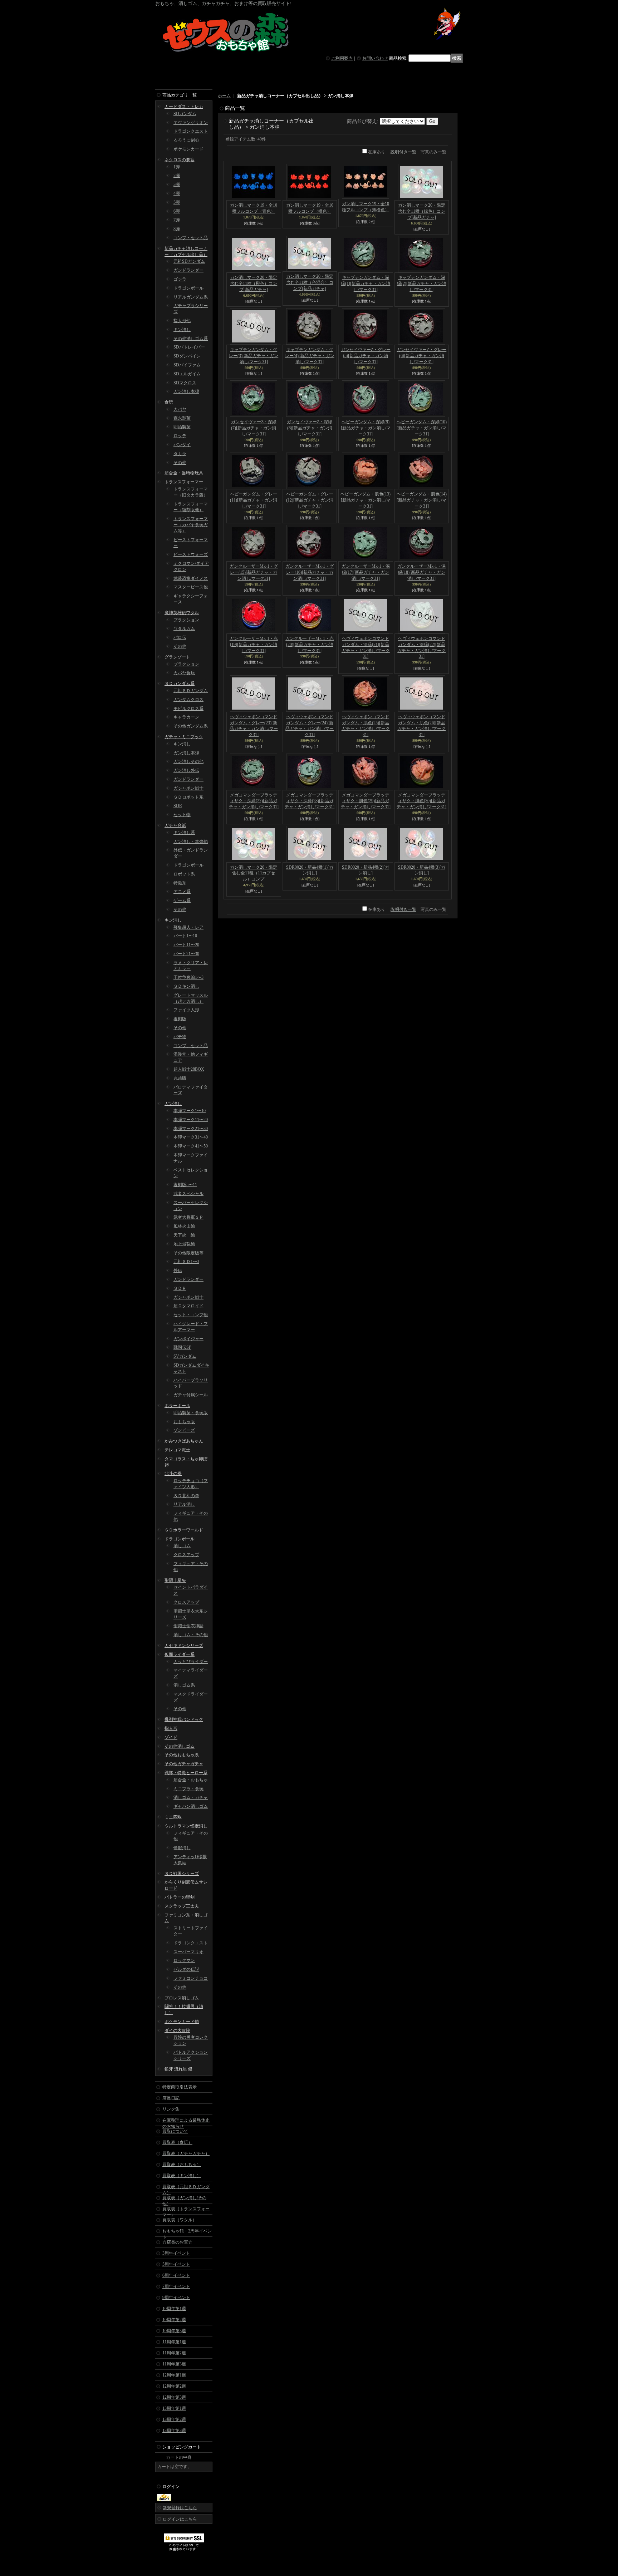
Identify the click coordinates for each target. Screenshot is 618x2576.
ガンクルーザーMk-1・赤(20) (310, 645)
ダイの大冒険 (177, 2030)
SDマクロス (185, 383)
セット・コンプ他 (191, 1315)
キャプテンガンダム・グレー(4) (310, 356)
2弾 (177, 176)
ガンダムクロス (188, 700)
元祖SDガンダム (189, 261)
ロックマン (184, 1960)
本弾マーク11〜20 (191, 1120)
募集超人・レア (188, 927)
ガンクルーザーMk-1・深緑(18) (421, 572)
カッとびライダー (191, 1662)
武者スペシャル (188, 1194)
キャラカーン (186, 717)
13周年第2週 (174, 2419)
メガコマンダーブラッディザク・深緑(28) (310, 801)
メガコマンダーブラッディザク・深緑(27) (254, 801)
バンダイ (182, 445)
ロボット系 (184, 874)
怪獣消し (182, 1848)
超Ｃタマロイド (188, 1306)
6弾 (177, 211)
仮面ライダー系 (180, 1654)
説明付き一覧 (403, 152)
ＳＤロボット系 (188, 797)
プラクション (186, 620)
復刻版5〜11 (185, 1185)
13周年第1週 (174, 2408)
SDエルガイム (187, 374)
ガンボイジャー (188, 1339)
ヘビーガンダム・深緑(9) (366, 428)
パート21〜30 (186, 954)
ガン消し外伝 (186, 770)
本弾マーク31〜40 (191, 1137)
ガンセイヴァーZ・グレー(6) (421, 356)
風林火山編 (184, 1226)
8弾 (177, 229)
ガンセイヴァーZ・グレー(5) (366, 356)
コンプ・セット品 (191, 238)
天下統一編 (184, 1235)
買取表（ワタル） (180, 2220)
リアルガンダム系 (191, 297)
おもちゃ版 (184, 1422)
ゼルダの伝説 (186, 1969)
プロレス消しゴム (182, 1998)
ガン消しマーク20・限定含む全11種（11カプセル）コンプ (254, 873)
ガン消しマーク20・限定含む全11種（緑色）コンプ (422, 211)
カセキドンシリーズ (184, 1645)
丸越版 (180, 1078)
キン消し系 (184, 833)
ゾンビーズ (184, 1430)
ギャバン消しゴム (191, 1806)
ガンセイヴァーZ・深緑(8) (310, 428)
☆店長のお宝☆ (177, 2242)
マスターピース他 (191, 587)
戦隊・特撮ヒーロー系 (186, 1773)
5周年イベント (176, 2264)
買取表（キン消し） (182, 2176)
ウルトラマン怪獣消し (186, 1826)
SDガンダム (185, 114)
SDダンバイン (187, 356)
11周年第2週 (174, 2353)
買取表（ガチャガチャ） (186, 2153)
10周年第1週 (174, 2309)
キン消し (182, 330)
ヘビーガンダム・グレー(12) (310, 500)
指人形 (171, 1728)
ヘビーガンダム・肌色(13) (366, 500)
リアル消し (184, 1504)
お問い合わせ (375, 58)
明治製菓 (182, 427)
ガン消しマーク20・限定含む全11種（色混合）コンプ (310, 282)
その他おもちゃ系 (182, 1755)
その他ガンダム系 (191, 726)
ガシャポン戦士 (188, 788)
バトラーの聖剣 (180, 1897)
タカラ (180, 454)
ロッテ (180, 436)
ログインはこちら (180, 2519)
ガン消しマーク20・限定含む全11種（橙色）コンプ (254, 283)
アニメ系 (182, 892)
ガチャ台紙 (175, 825)
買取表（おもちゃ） (182, 2165)
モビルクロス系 (188, 709)
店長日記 (171, 2098)
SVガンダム (185, 1356)
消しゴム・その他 (191, 1635)
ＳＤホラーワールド (184, 1530)
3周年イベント (176, 2253)
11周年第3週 (174, 2364)
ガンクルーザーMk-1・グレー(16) (310, 572)
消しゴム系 (184, 1685)
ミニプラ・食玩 (188, 1789)
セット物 (182, 815)
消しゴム (182, 1546)
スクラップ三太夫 (182, 1906)
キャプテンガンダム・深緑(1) (366, 283)
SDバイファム (187, 365)
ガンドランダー (188, 270)
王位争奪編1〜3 (188, 977)
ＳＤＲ (180, 1288)
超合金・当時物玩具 (184, 473)
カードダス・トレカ (184, 107)
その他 (180, 463)
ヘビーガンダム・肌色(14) (422, 500)
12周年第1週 (174, 2375)
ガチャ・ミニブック (184, 737)
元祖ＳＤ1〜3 (186, 1262)
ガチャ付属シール (191, 1395)
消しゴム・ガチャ (191, 1797)
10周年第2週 (174, 2320)
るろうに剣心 (186, 140)
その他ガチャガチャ (184, 1764)
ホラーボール (177, 1406)
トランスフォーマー (184, 482)
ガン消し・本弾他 (191, 842)
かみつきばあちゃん (184, 1441)
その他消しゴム (180, 1746)
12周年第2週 (174, 2386)
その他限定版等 (188, 1253)
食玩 (169, 402)
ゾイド (171, 1737)
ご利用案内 (342, 58)
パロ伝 (180, 637)
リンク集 (171, 2109)
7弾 (177, 220)
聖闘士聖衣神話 (188, 1626)
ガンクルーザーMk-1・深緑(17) (366, 572)
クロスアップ (186, 1555)
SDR (178, 806)
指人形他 (182, 321)
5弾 (177, 202)
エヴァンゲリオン (191, 123)
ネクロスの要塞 (180, 160)
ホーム (224, 96)
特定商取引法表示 (180, 2087)
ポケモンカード (188, 149)
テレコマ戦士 (177, 1450)
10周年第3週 (174, 2331)
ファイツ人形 (186, 1010)
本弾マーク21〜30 (191, 1129)
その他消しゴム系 (191, 339)
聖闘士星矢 (175, 1580)
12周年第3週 (174, 2397)
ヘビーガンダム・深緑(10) (422, 428)
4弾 (177, 193)
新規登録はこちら (180, 2508)
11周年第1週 (174, 2342)
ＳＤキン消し (186, 986)
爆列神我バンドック (184, 1719)
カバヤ (180, 409)
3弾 (177, 184)
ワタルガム (184, 628)
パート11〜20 (186, 945)
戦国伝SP (182, 1347)
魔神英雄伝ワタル (182, 613)
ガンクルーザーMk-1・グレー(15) (254, 572)
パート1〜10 (185, 936)
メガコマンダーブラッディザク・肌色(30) (421, 801)
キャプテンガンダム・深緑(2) (422, 283)
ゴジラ (180, 279)
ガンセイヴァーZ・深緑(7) (254, 428)
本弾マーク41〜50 (191, 1146)
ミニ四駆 (173, 1817)
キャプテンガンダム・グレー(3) (254, 356)
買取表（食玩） (177, 2142)
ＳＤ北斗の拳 (186, 1496)
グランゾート (177, 657)
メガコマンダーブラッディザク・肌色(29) (366, 801)
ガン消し (173, 1104)
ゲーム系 (182, 900)
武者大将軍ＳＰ (188, 1217)
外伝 (178, 1270)
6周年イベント (176, 2275)
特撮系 (180, 883)
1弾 (177, 167)
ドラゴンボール (188, 288)
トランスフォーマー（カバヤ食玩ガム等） (191, 525)
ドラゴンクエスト (191, 131)
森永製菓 (182, 418)
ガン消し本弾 (186, 391)
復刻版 (180, 1019)
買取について (175, 2131)
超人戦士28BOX (189, 1069)
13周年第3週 (174, 2431)
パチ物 (180, 1037)
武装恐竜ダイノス (191, 578)
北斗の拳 (173, 1474)
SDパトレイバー (189, 347)
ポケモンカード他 (182, 2022)
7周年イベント (176, 2286)
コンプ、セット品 (191, 1046)
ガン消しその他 (188, 761)
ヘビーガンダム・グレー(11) (254, 500)
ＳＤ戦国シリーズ (182, 1874)
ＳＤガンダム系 (180, 684)
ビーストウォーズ (191, 554)
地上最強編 (184, 1244)
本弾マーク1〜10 (190, 1111)
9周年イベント (176, 2298)
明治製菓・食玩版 (191, 1413)
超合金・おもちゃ (191, 1780)
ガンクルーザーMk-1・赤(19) (254, 645)
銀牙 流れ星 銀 (178, 2069)
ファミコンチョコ (191, 1978)
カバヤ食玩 (184, 673)
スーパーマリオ (188, 1952)
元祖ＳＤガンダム (191, 691)
